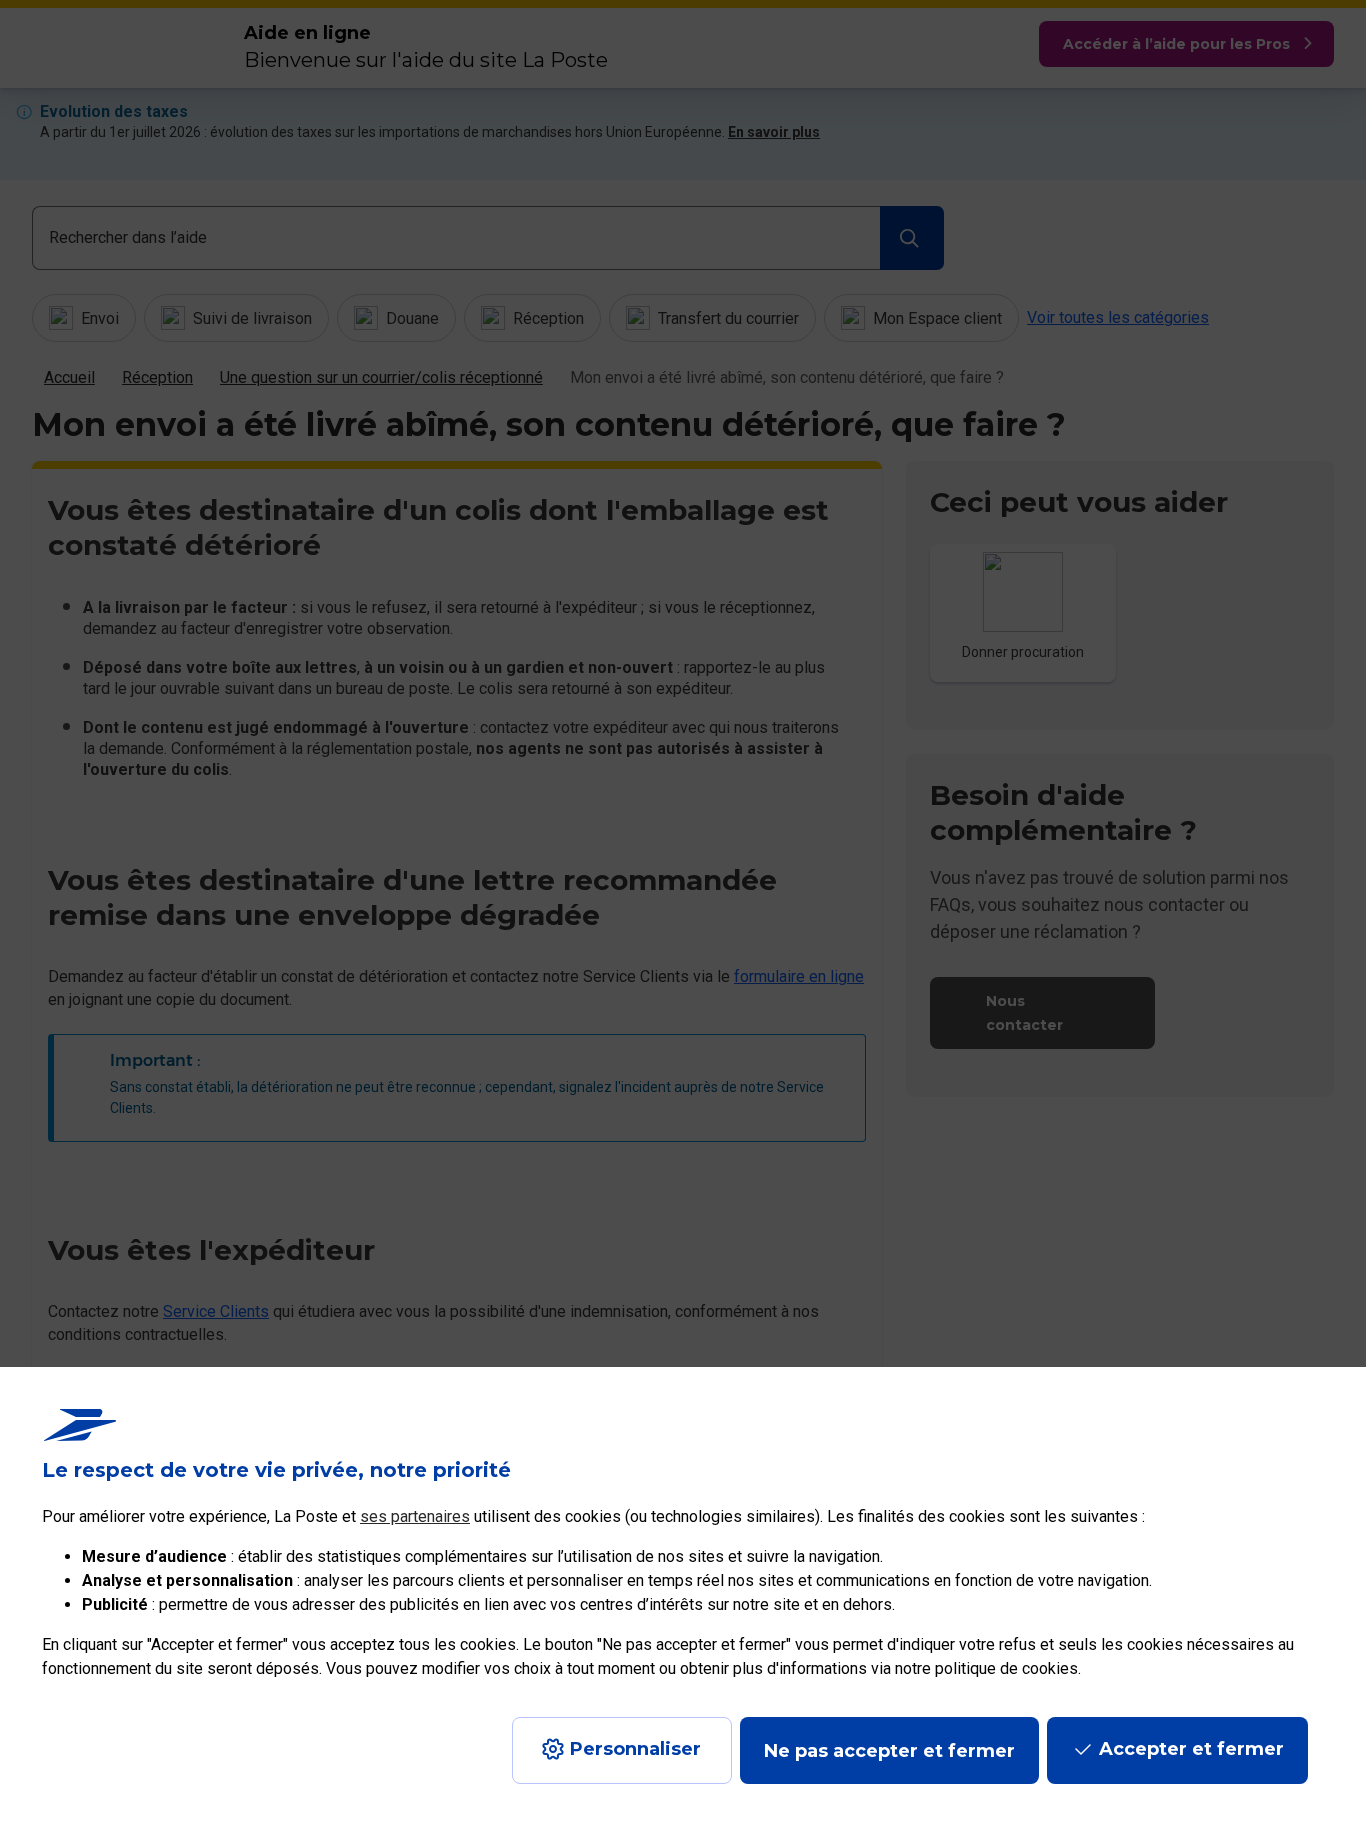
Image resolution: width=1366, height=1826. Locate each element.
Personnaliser (635, 1749)
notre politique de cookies (986, 1668)
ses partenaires (415, 1516)
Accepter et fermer (1191, 1749)
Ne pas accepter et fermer (889, 1751)
